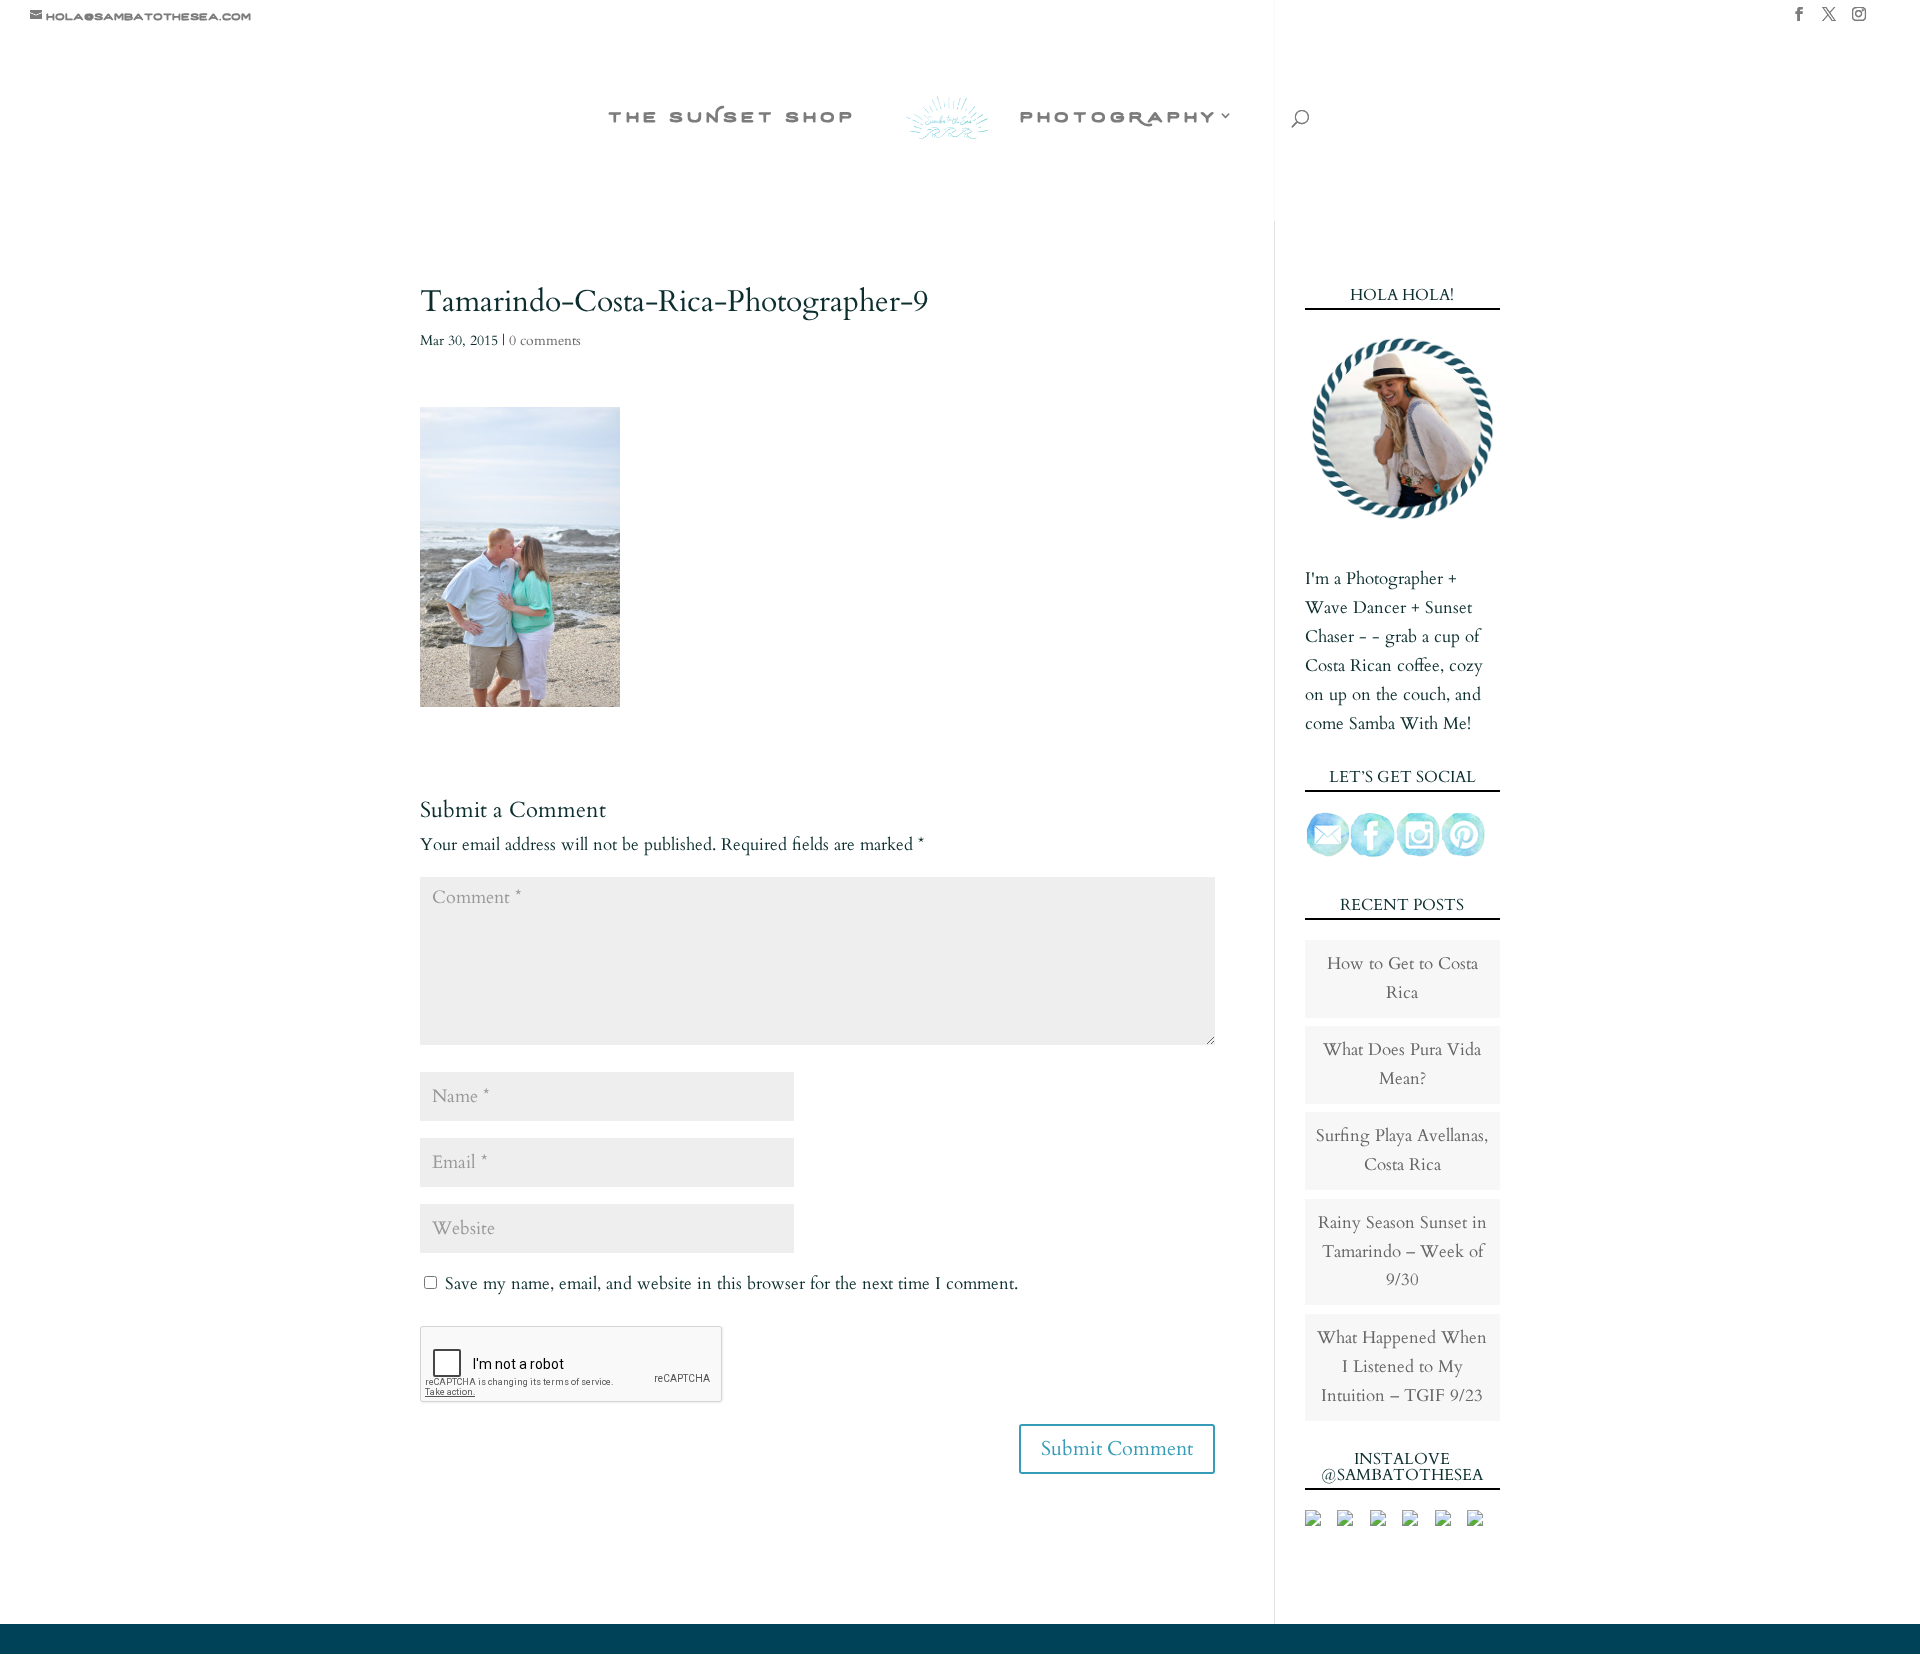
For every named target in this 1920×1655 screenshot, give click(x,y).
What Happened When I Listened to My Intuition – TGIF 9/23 (1402, 1366)
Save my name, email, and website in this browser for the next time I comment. (731, 1283)
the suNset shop (732, 117)
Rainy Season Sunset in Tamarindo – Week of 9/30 (1402, 1251)
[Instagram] (1859, 20)
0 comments (545, 340)
